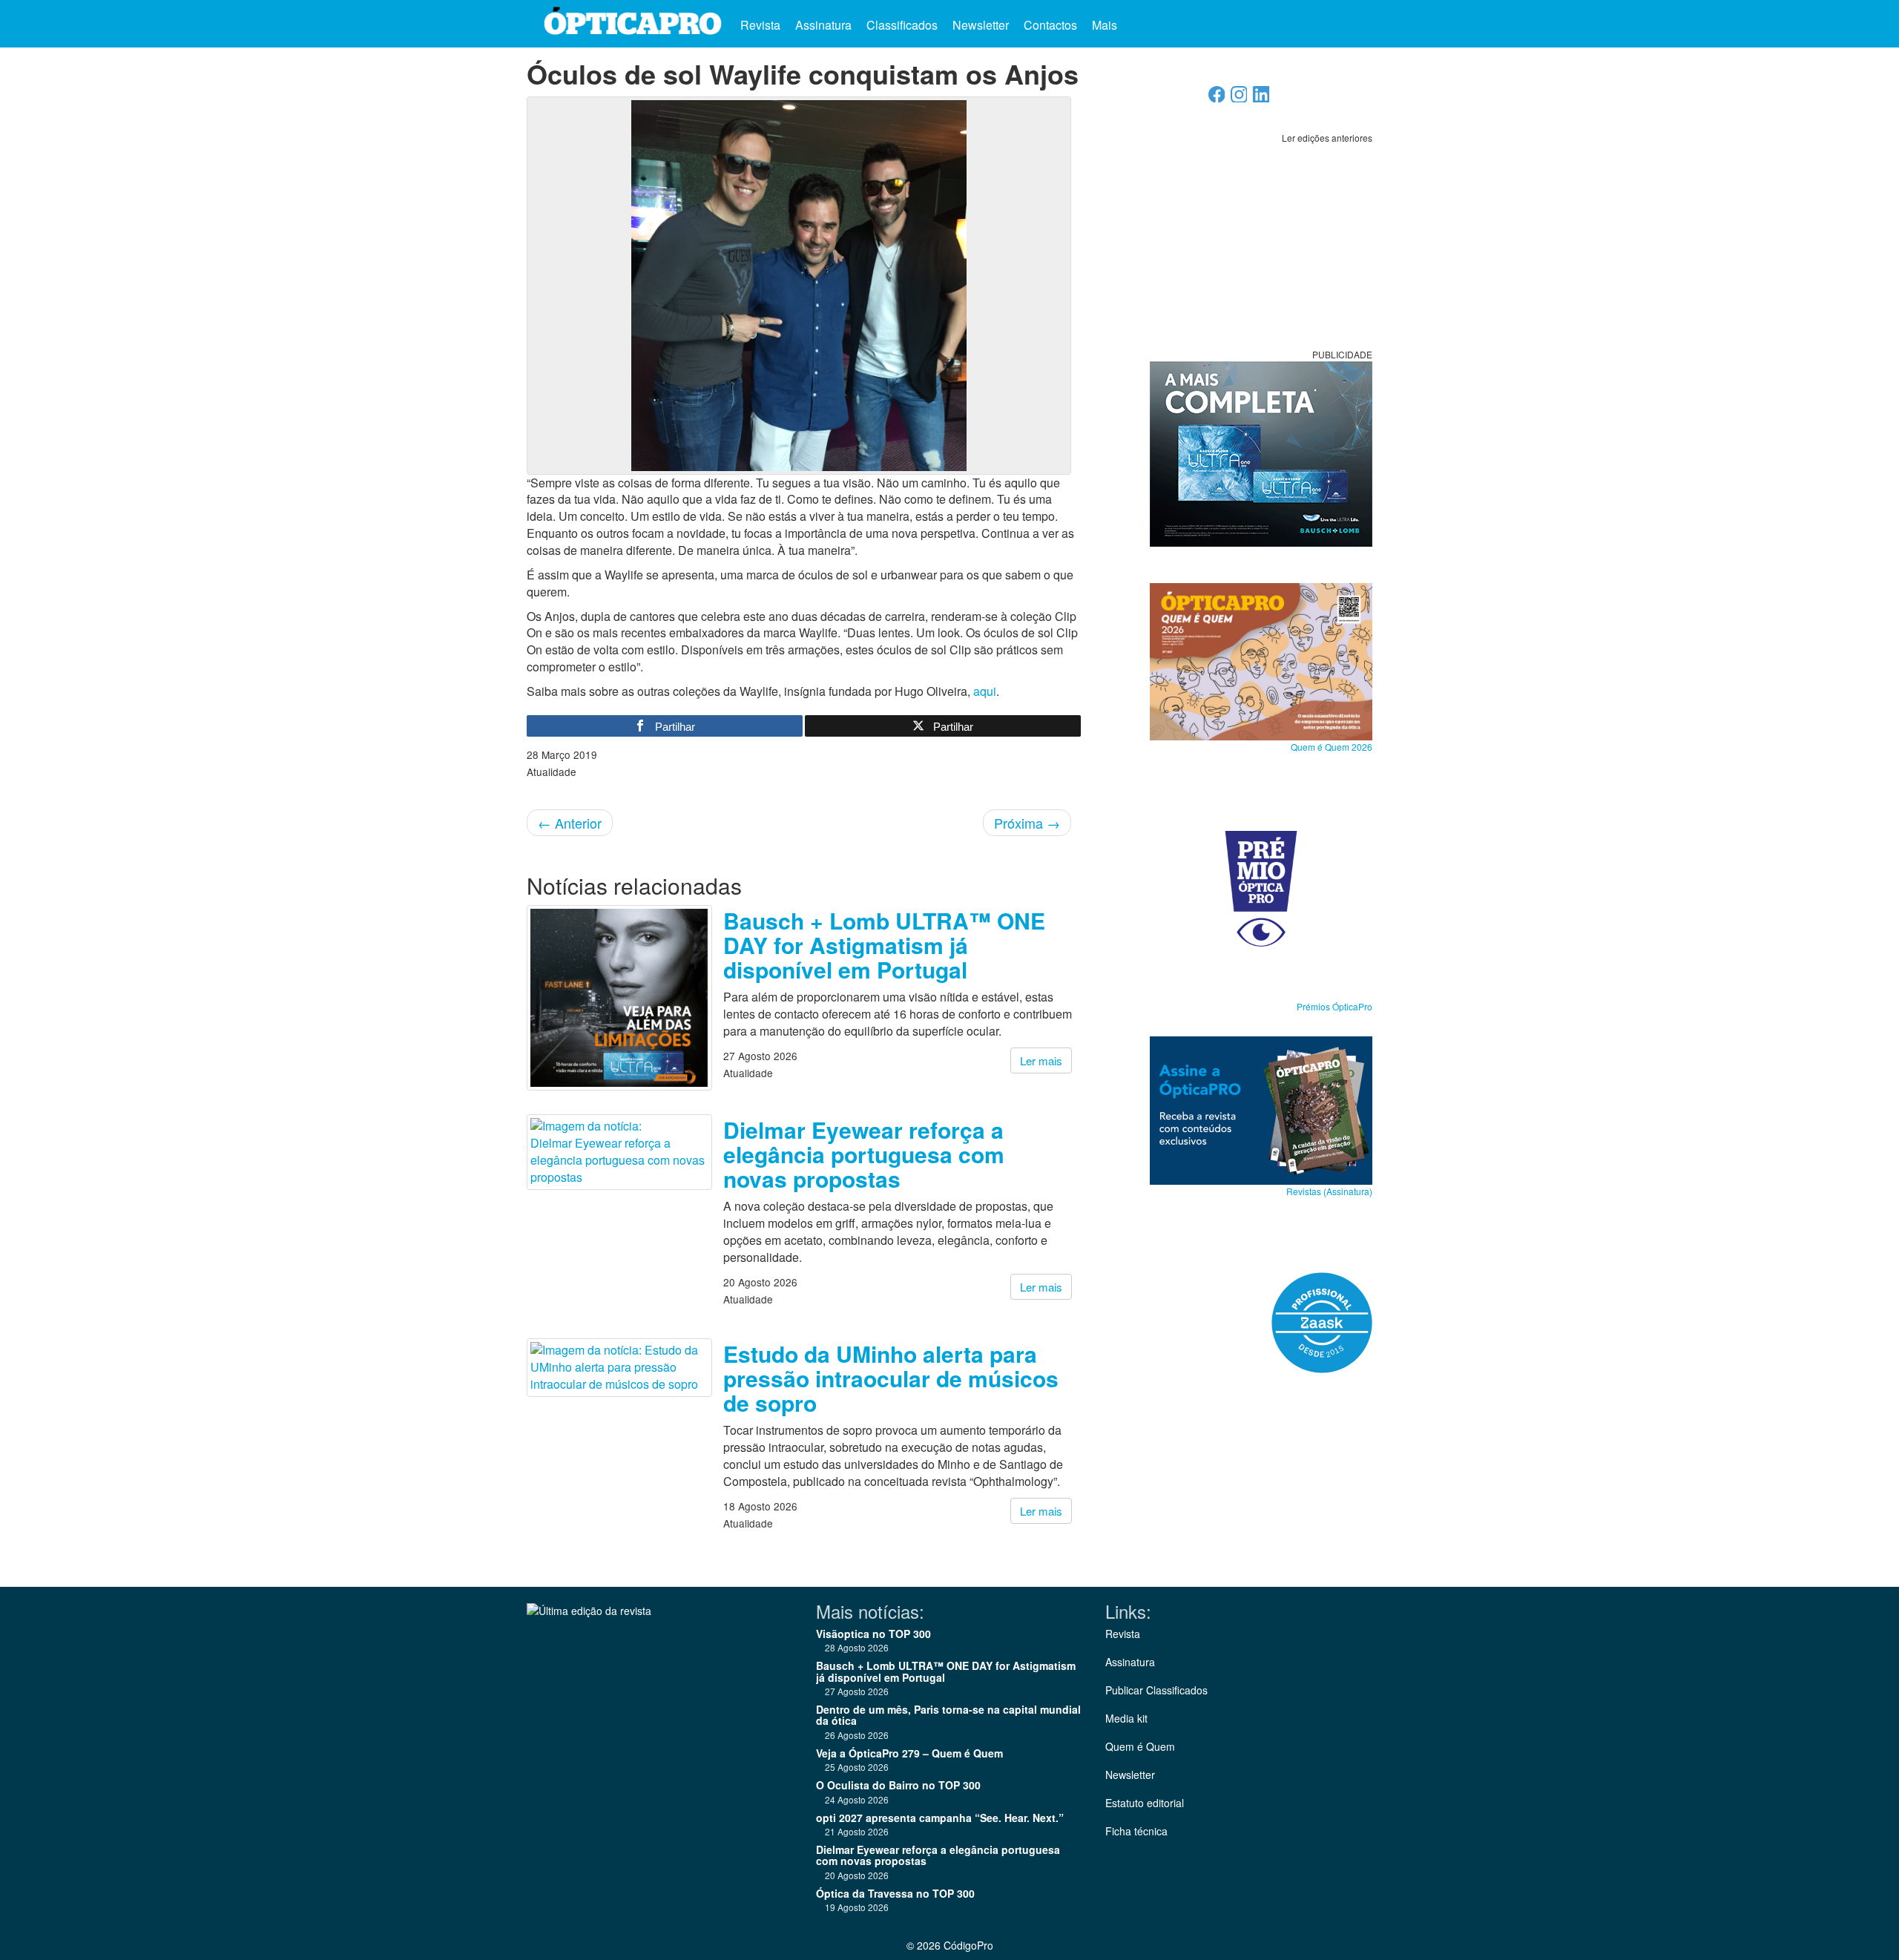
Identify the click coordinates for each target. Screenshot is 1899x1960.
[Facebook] (1217, 98)
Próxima (1027, 823)
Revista (760, 25)
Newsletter (981, 25)
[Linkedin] (1261, 98)
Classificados (902, 25)
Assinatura (823, 25)
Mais (1106, 25)
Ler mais (1041, 1060)
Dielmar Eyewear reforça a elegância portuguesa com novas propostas (864, 1154)
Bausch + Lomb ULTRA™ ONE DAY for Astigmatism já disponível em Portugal (884, 945)
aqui (985, 691)
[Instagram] (1239, 98)
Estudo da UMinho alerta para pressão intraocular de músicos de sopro (891, 1378)
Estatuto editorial (1145, 1803)
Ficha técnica (1136, 1831)
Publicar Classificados (1156, 1690)
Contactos (1050, 25)
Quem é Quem (1140, 1746)
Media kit (1126, 1718)
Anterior (570, 823)
